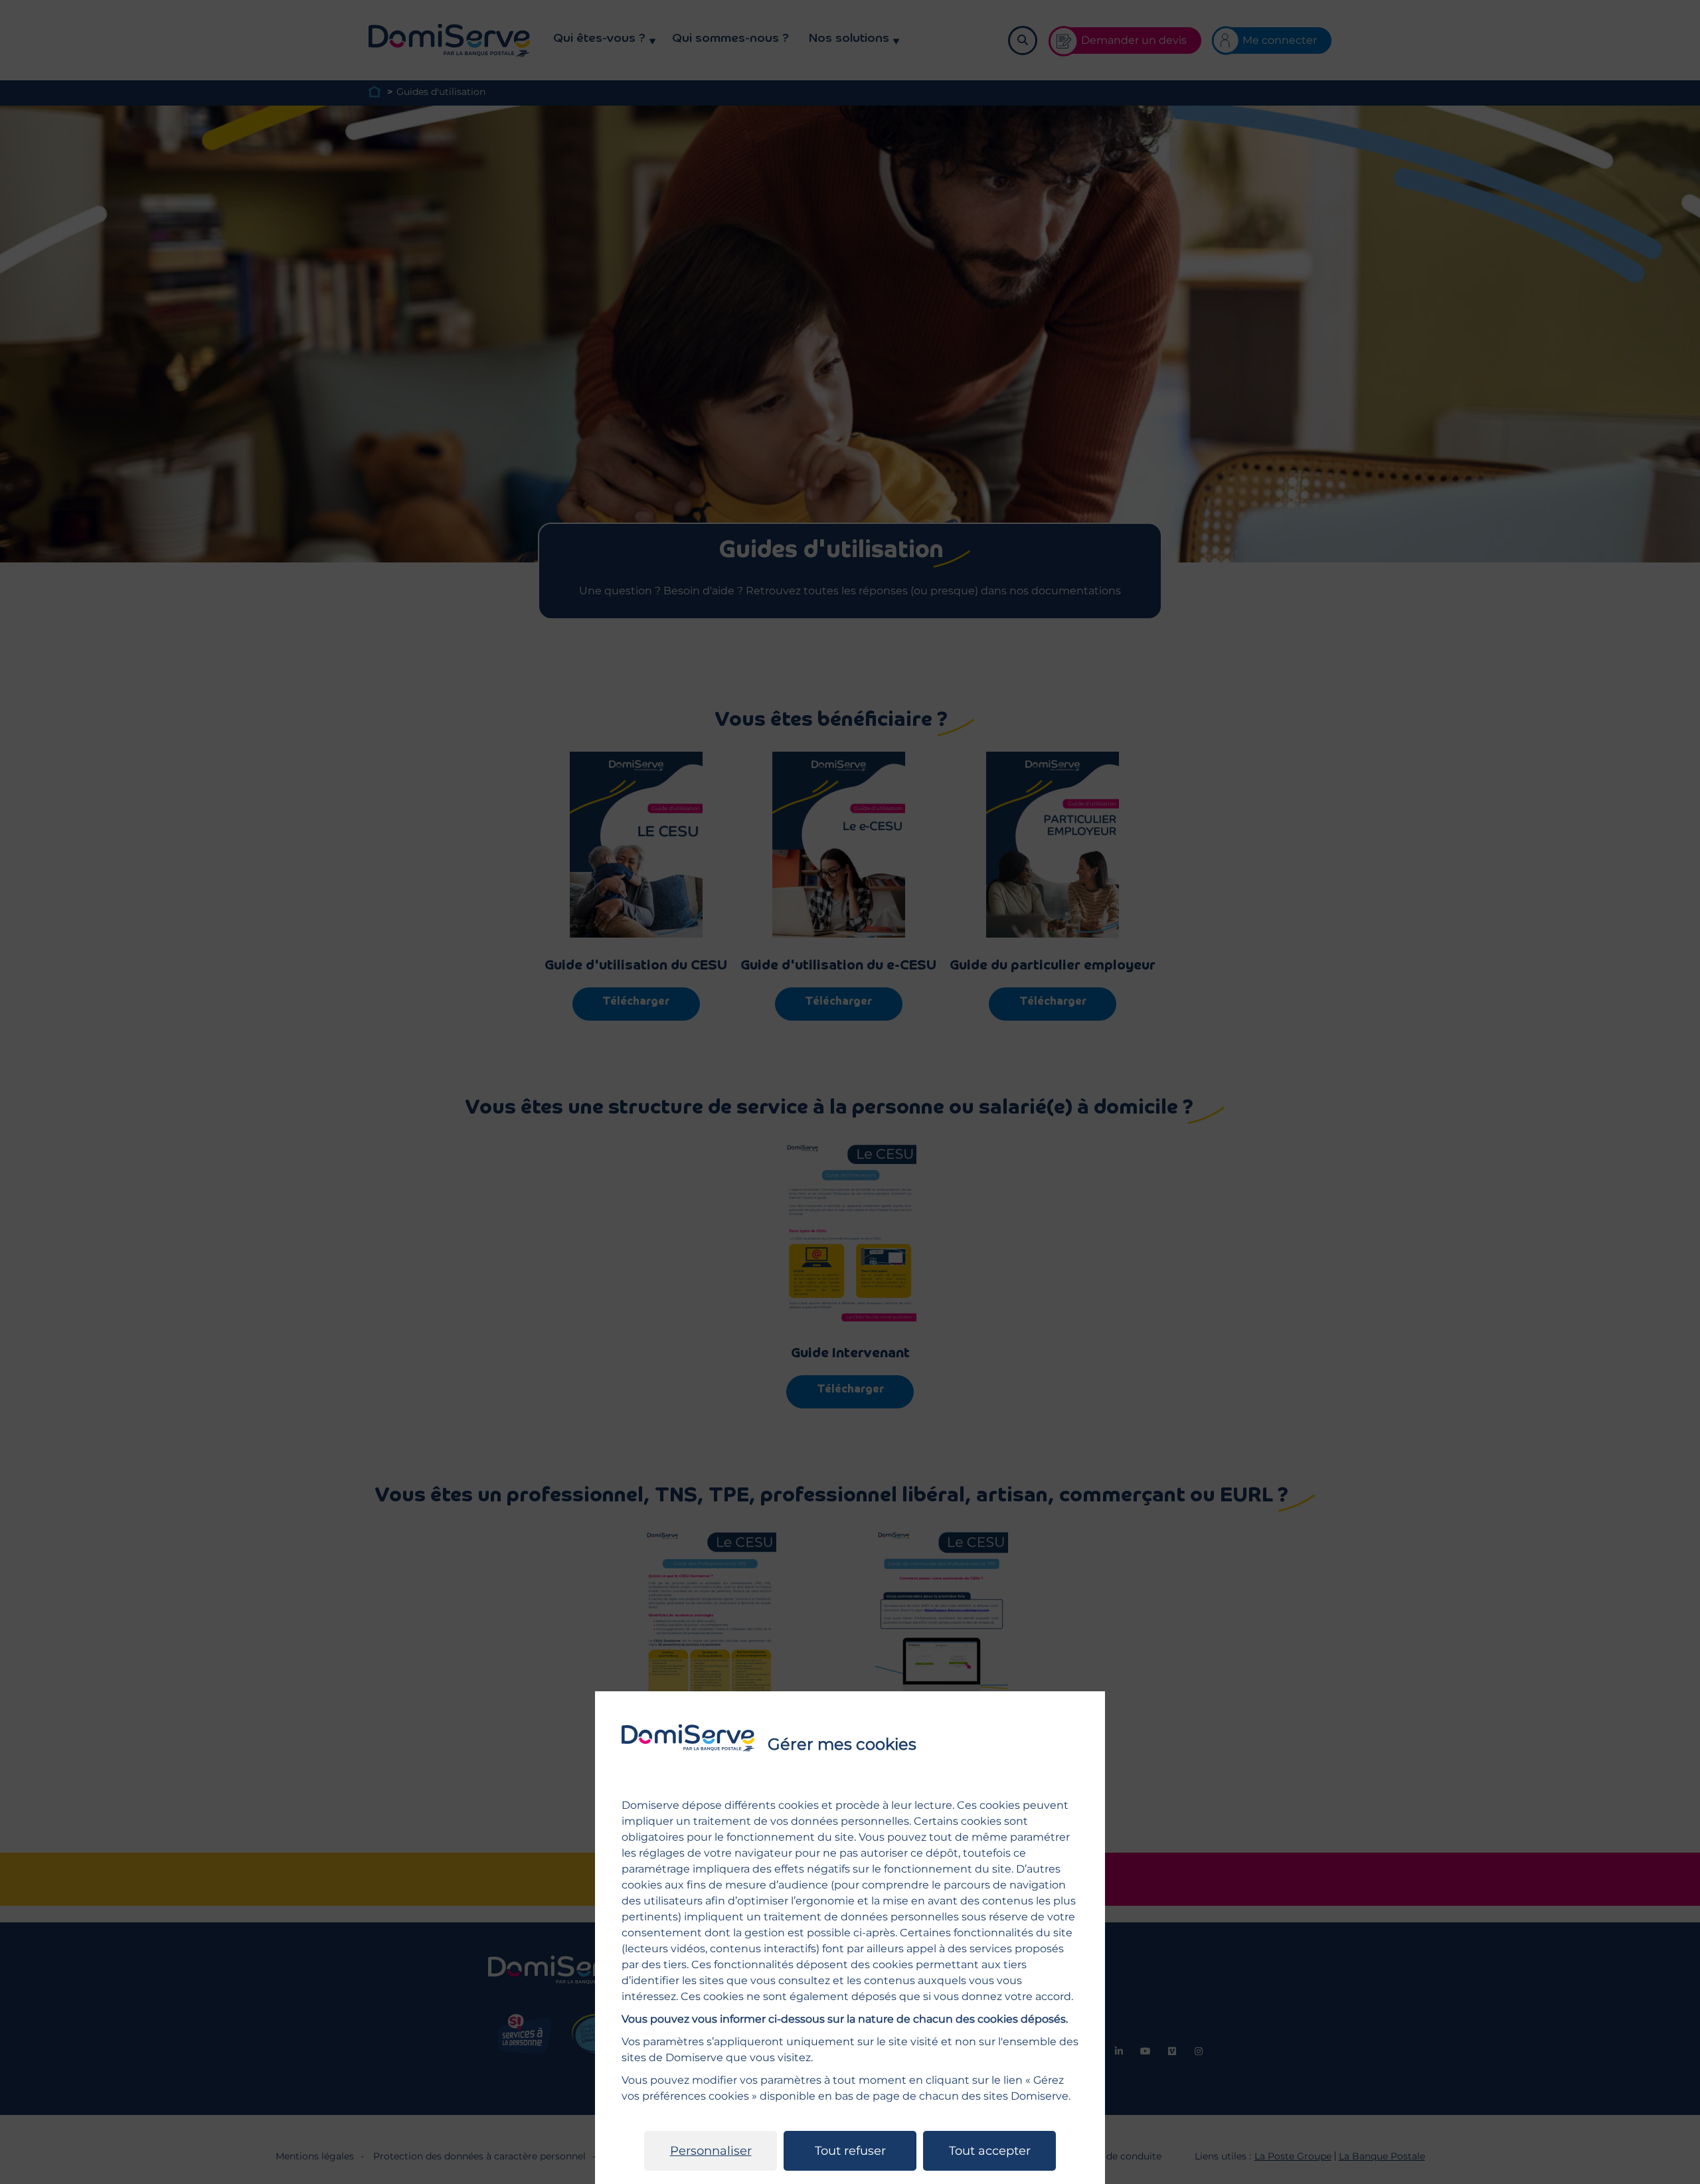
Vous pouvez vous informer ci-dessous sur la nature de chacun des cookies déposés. (845, 2019)
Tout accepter (990, 2151)
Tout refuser (850, 2151)
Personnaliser (711, 2151)
